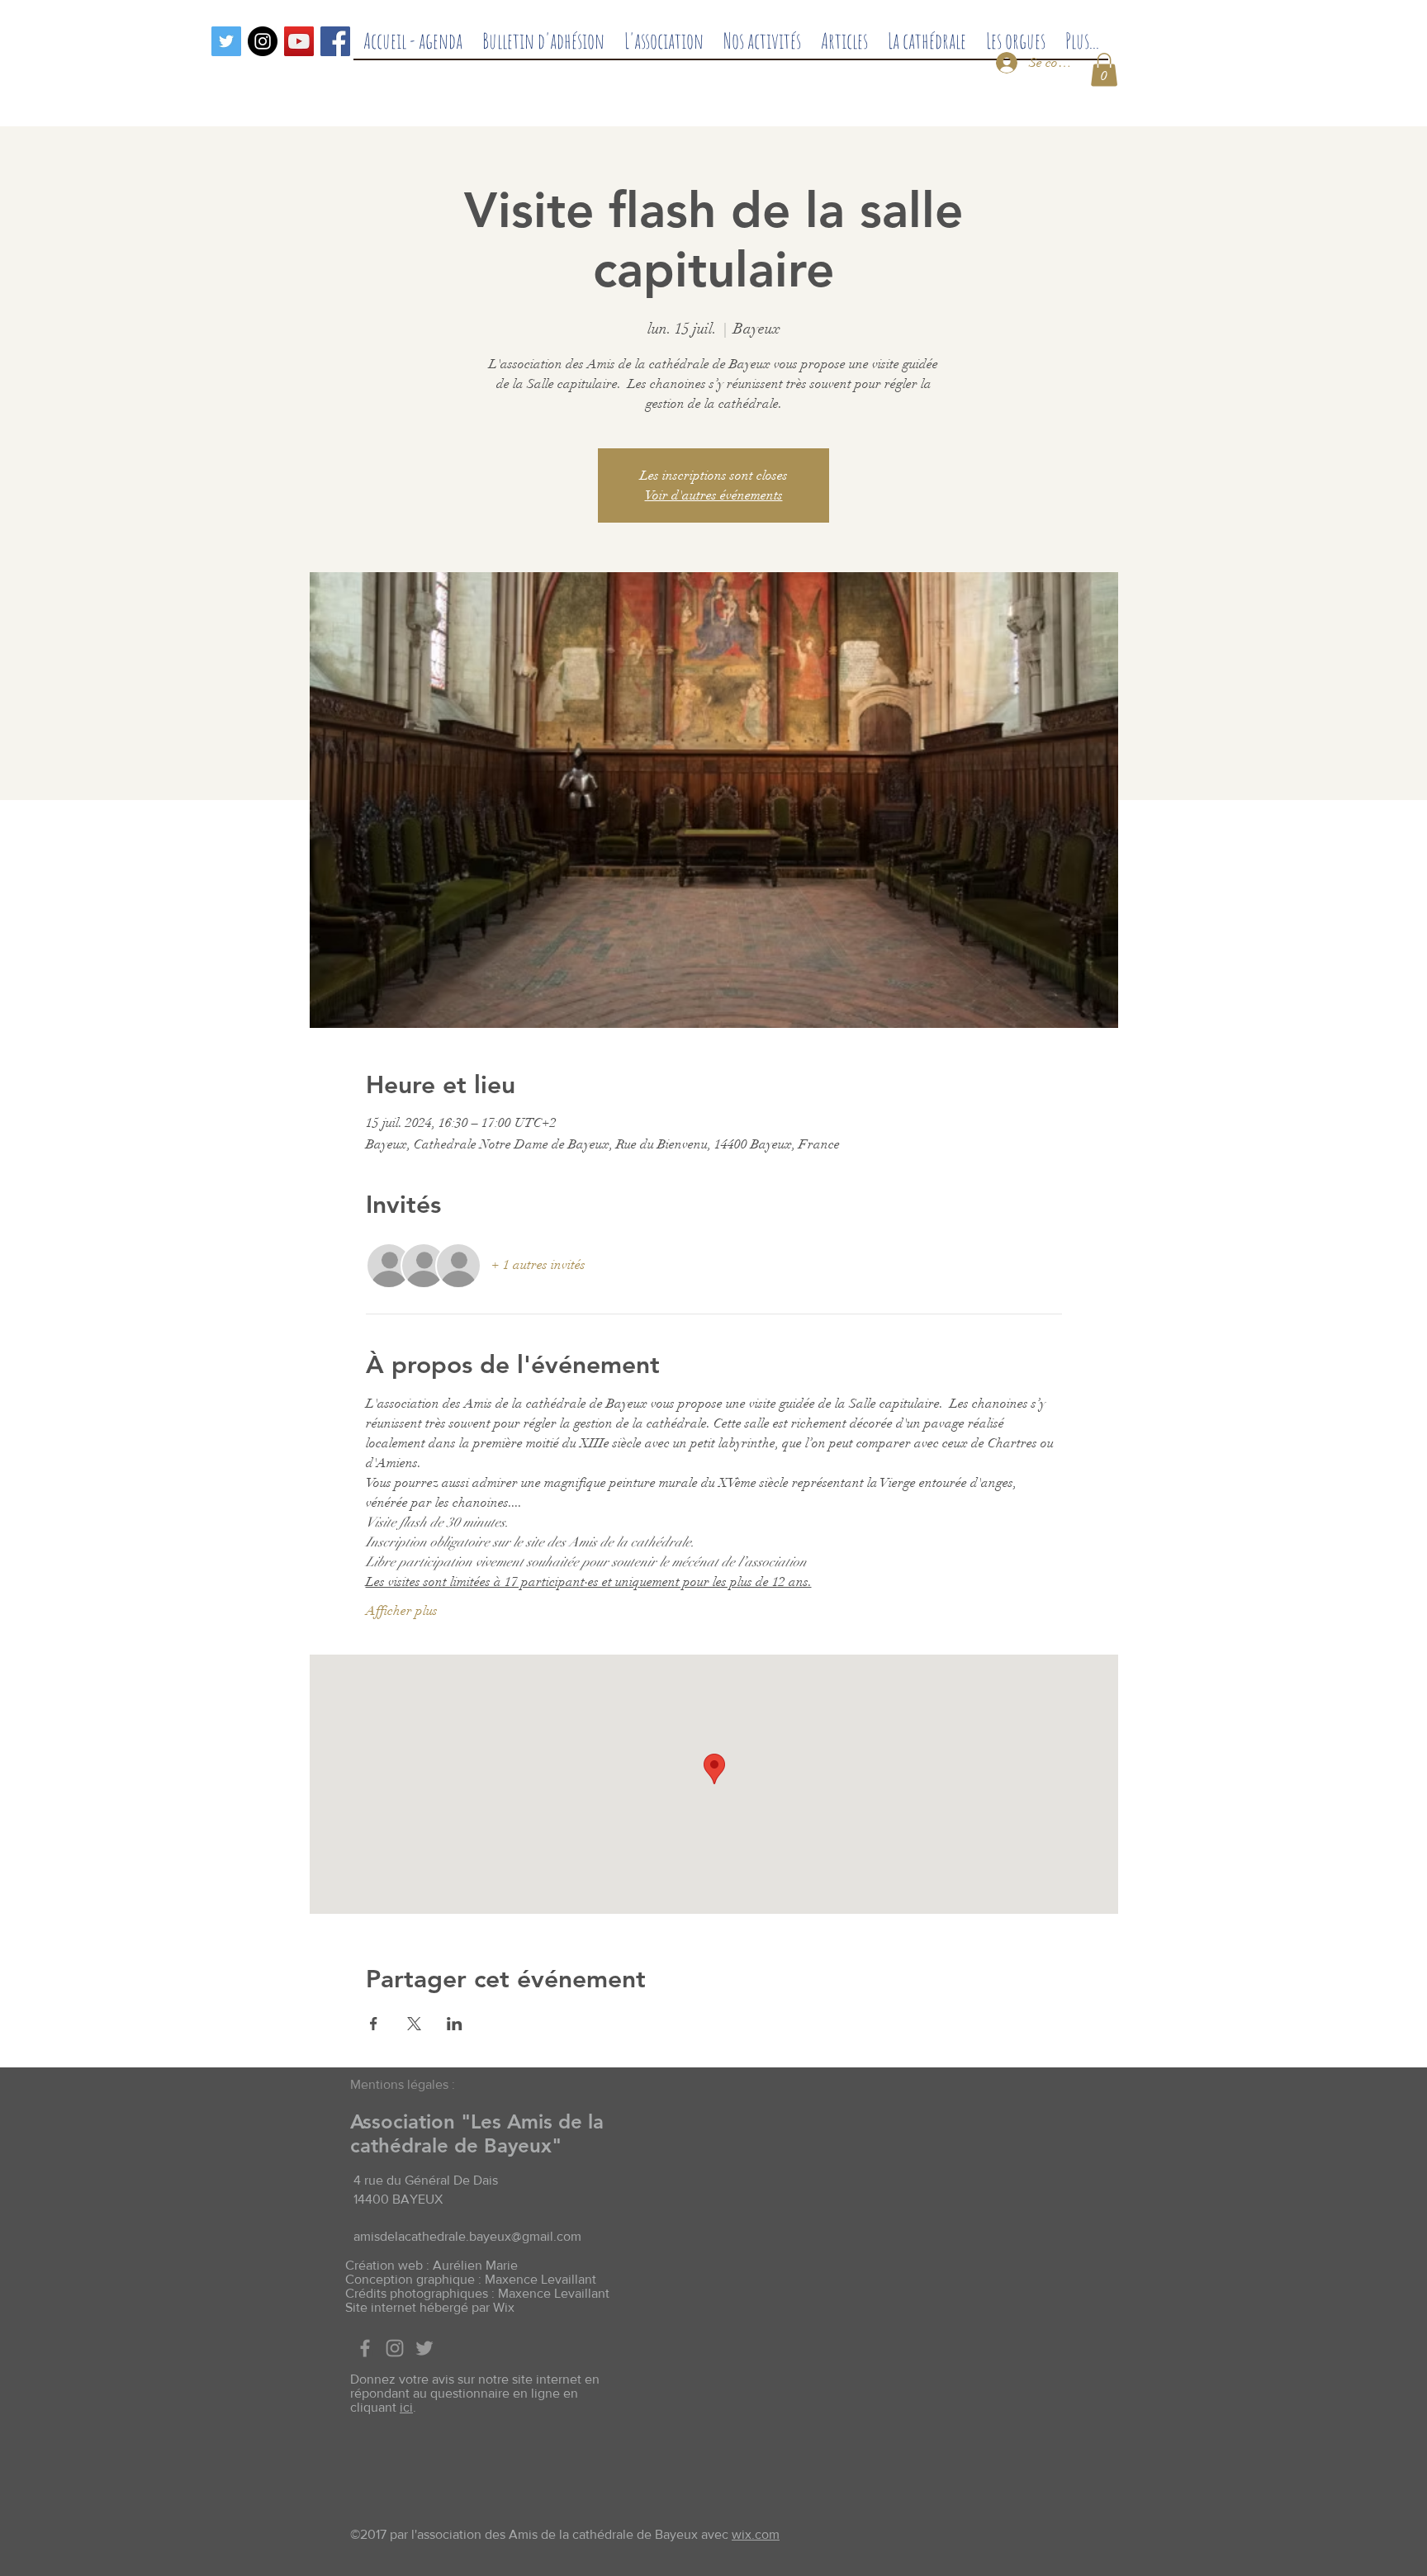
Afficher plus (402, 1611)
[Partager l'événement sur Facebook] (374, 2024)
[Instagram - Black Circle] (263, 41)
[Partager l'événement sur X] (414, 2024)
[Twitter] (226, 41)
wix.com (756, 2534)
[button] (1104, 70)
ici (406, 2407)
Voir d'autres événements (714, 495)
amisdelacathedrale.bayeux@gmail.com (467, 2236)
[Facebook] (335, 41)
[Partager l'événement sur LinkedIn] (455, 2024)
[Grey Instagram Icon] (395, 2348)
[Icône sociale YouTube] (299, 41)
